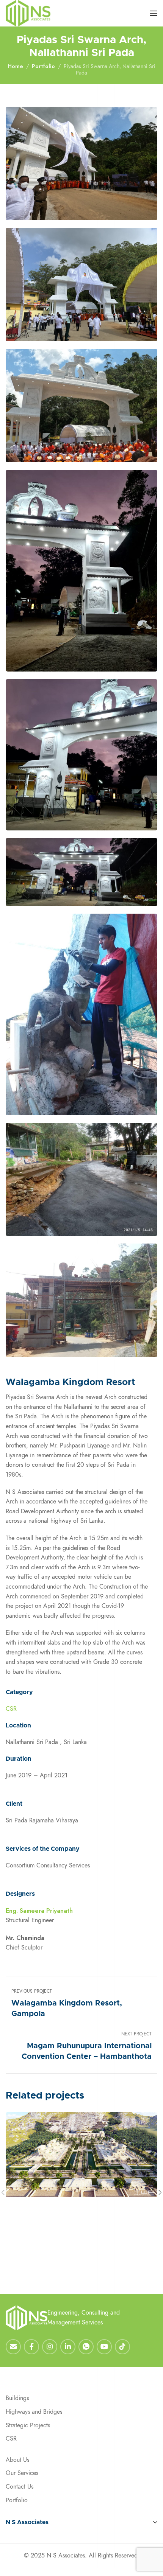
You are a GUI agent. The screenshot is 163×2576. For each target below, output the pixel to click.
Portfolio (43, 66)
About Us (17, 2460)
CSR (11, 1709)
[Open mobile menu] (154, 13)
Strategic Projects (28, 2425)
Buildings (17, 2398)
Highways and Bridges (34, 2412)
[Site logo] (28, 13)
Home (15, 66)
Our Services (22, 2473)
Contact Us (20, 2487)
